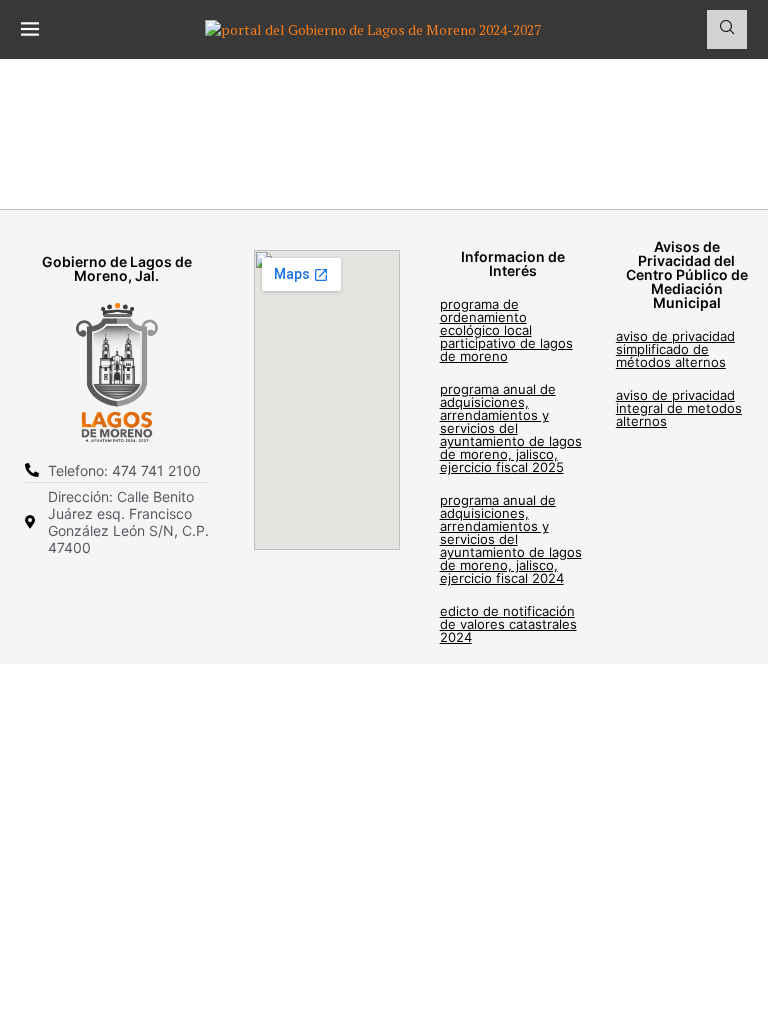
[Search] (727, 29)
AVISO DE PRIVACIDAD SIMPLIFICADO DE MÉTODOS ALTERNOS (675, 349)
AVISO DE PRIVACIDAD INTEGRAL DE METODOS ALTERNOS (679, 408)
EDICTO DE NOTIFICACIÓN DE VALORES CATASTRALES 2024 (508, 624)
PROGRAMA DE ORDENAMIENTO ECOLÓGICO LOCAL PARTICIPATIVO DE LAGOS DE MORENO (506, 330)
